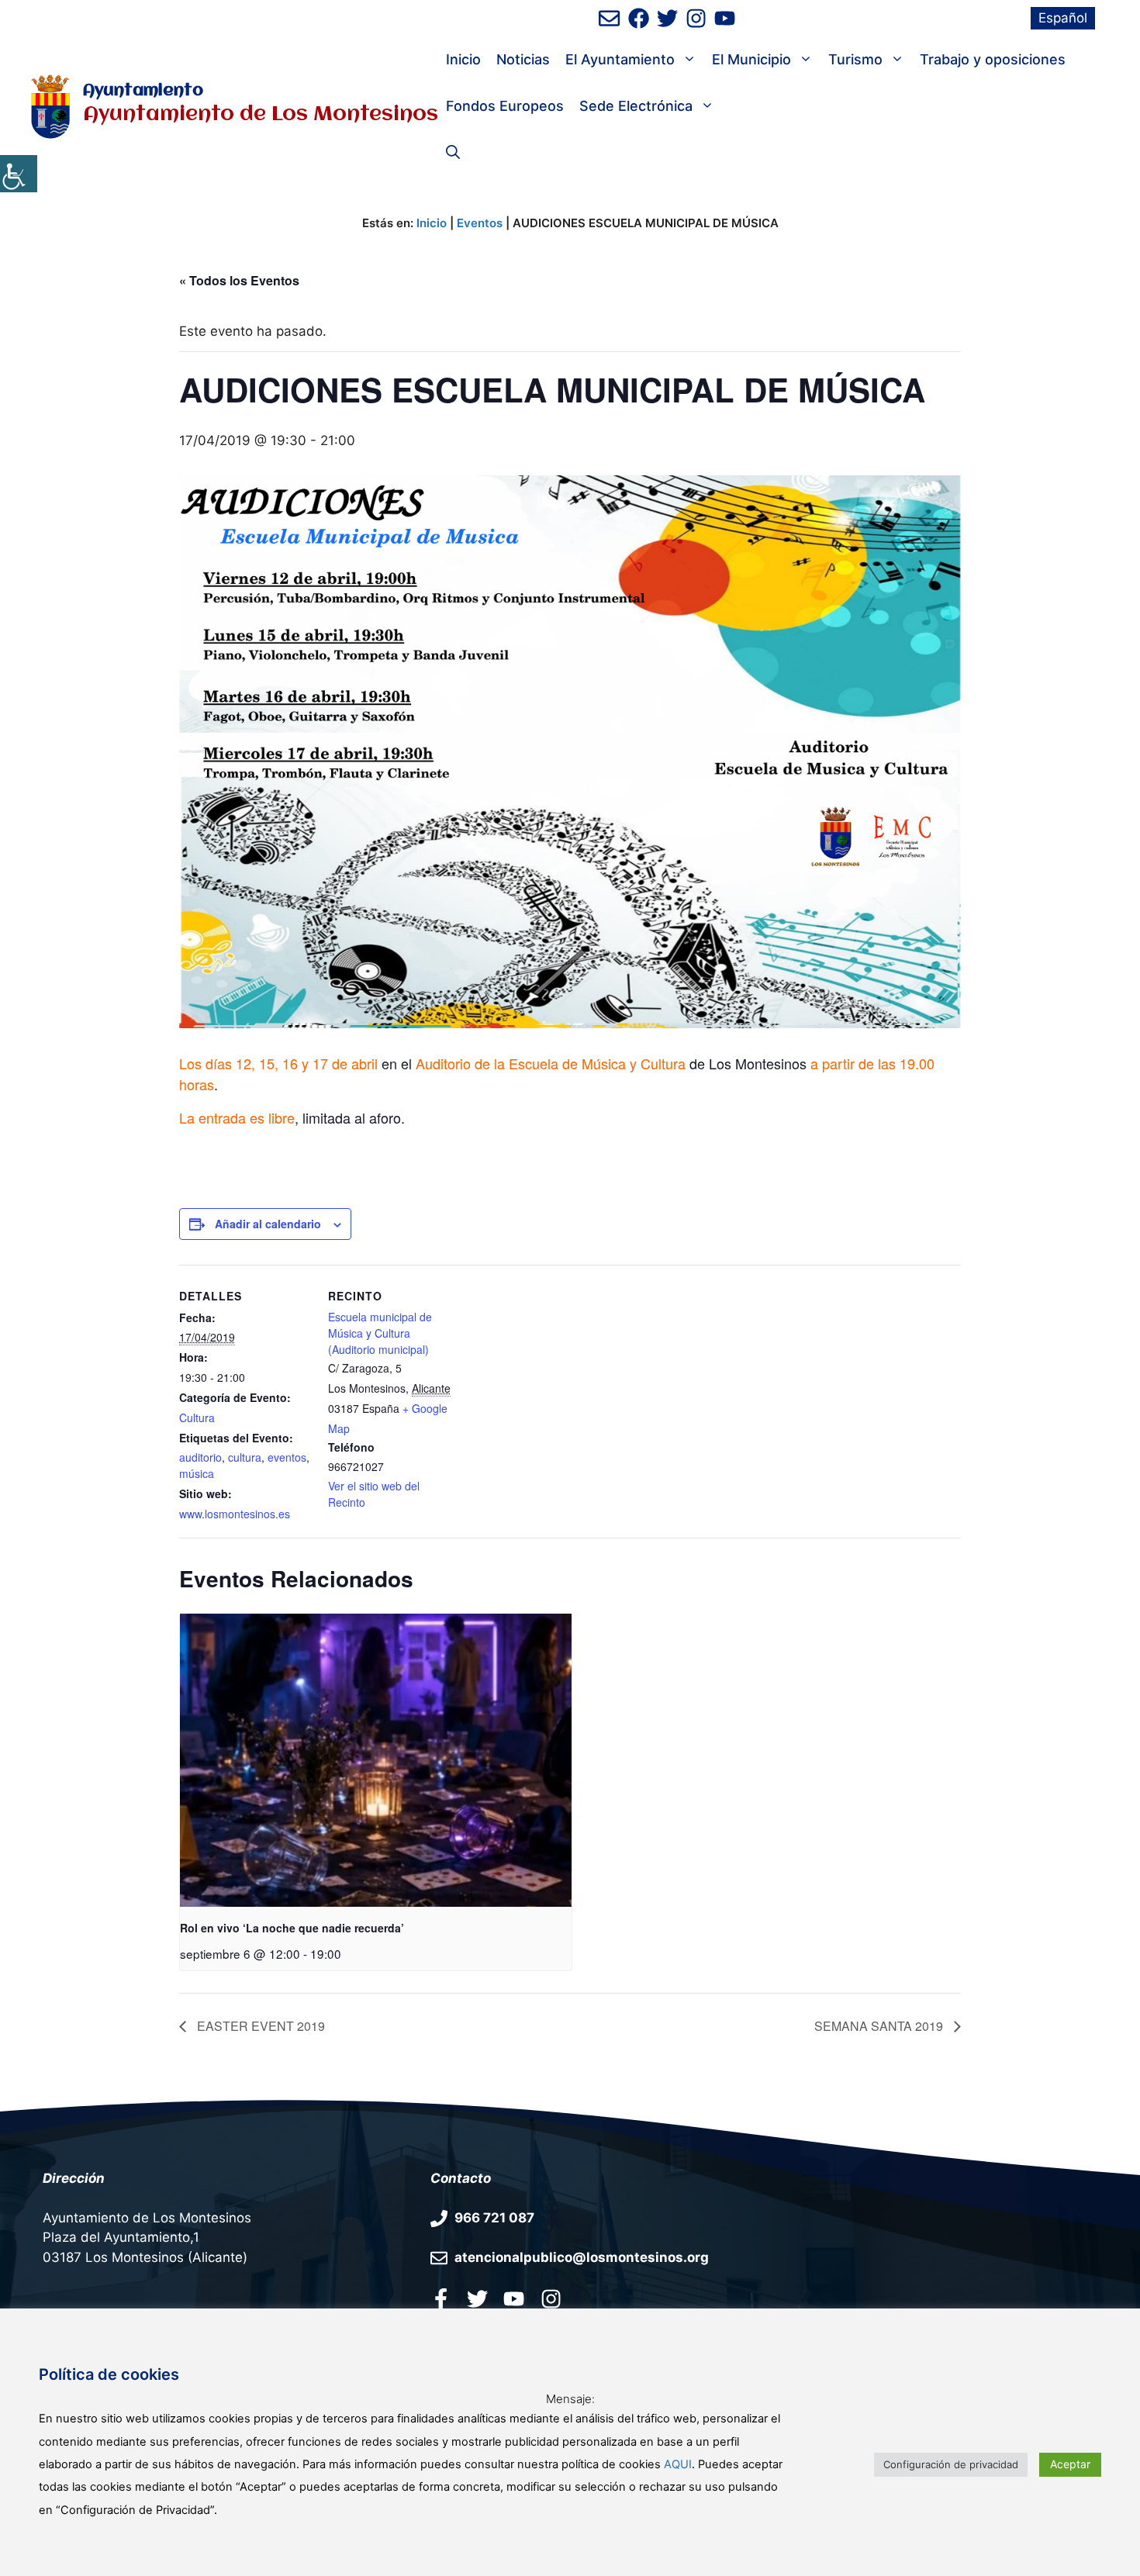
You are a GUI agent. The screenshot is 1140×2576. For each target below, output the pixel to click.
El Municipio (751, 59)
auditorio (200, 1457)
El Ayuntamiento (620, 59)
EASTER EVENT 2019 (259, 2026)
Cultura (197, 1417)
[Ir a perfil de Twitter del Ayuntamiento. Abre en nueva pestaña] (667, 18)
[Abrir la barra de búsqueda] (453, 153)
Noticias (523, 59)
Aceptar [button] (1070, 2464)
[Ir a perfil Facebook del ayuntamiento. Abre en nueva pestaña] (441, 2298)
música (197, 1473)
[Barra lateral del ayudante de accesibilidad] (19, 174)
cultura (245, 1457)
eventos (287, 1457)
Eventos (480, 223)
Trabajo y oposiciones (993, 59)
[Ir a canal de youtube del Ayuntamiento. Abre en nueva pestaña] (725, 18)
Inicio (463, 59)
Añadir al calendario (268, 1224)
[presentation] (376, 1761)
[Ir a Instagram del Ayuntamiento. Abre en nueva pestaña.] (551, 2298)
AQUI (678, 2464)
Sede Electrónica (636, 106)
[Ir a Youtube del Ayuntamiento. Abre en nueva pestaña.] (514, 2298)
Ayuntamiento (143, 91)
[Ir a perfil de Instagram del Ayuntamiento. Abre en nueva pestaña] (696, 18)
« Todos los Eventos (239, 280)
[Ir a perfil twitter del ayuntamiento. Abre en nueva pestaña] (477, 2298)
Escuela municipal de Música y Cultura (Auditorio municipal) (380, 1333)
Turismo (855, 59)
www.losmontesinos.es (235, 1514)
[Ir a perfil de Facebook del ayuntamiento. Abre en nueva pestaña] (639, 18)
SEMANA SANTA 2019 (880, 2026)
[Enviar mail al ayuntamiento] (609, 18)
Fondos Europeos (505, 106)
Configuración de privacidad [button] (951, 2464)
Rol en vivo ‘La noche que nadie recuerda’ (292, 1928)
